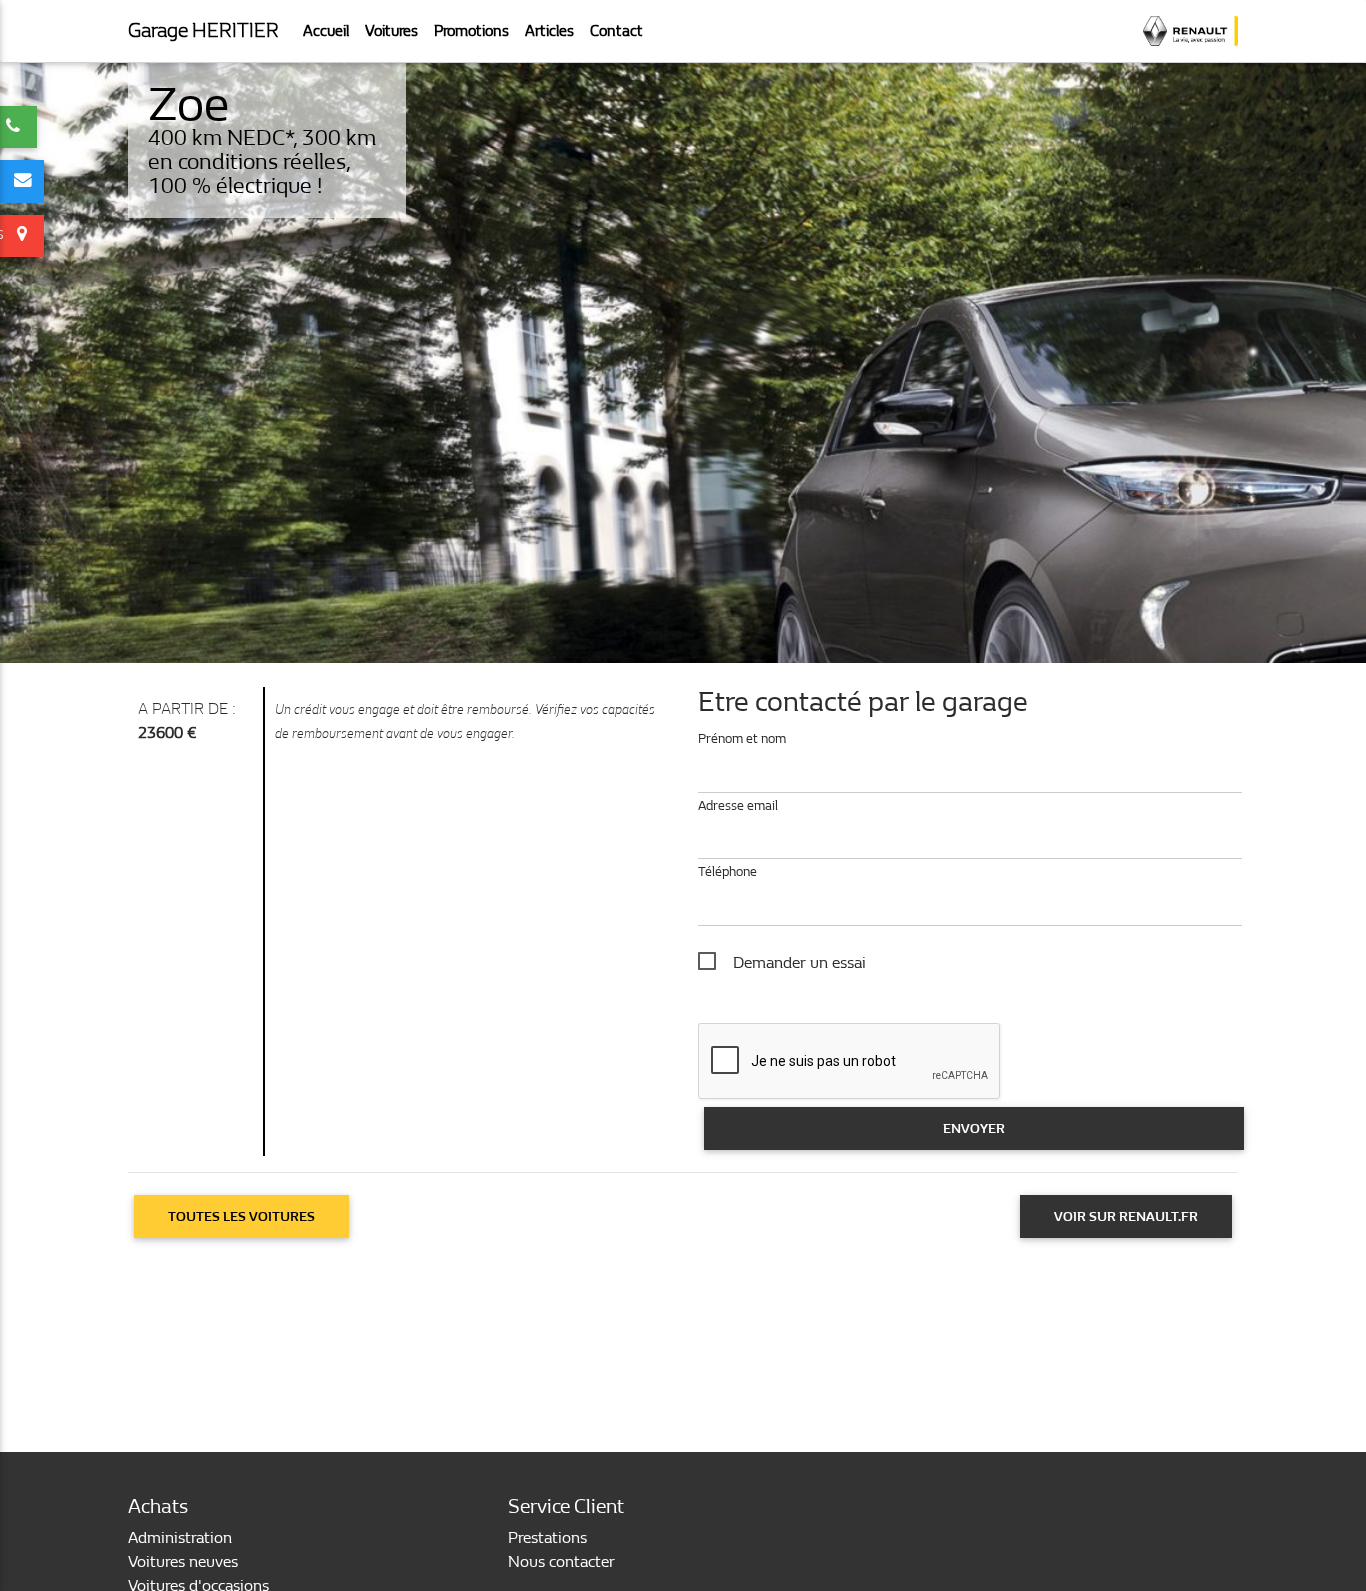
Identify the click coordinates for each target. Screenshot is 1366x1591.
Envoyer (974, 1128)
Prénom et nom (742, 738)
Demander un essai (799, 962)
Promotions (471, 31)
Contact (616, 31)
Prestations (547, 1537)
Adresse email (738, 805)
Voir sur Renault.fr (1126, 1216)
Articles (549, 31)
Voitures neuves (183, 1561)
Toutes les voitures (241, 1216)
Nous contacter (561, 1561)
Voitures (391, 31)
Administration (180, 1537)
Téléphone (727, 871)
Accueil (326, 31)
